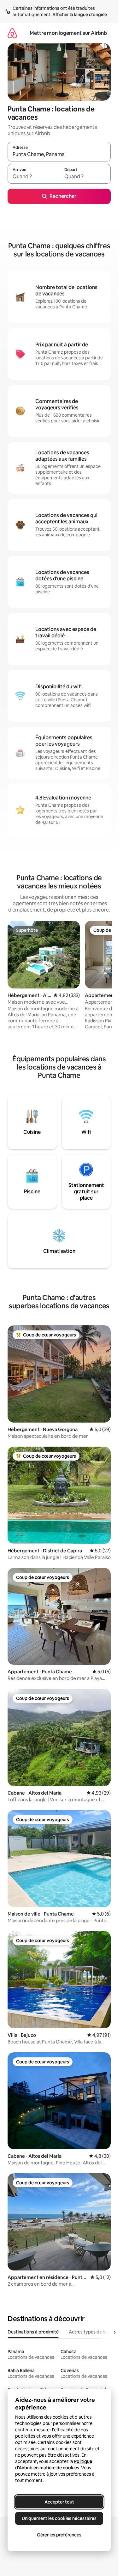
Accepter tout (59, 2502)
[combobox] (59, 155)
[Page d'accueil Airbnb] (12, 33)
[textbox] (33, 177)
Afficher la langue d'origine (80, 15)
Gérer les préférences (59, 2535)
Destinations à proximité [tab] (33, 2332)
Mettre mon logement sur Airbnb (68, 33)
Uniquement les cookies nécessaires (59, 2518)
